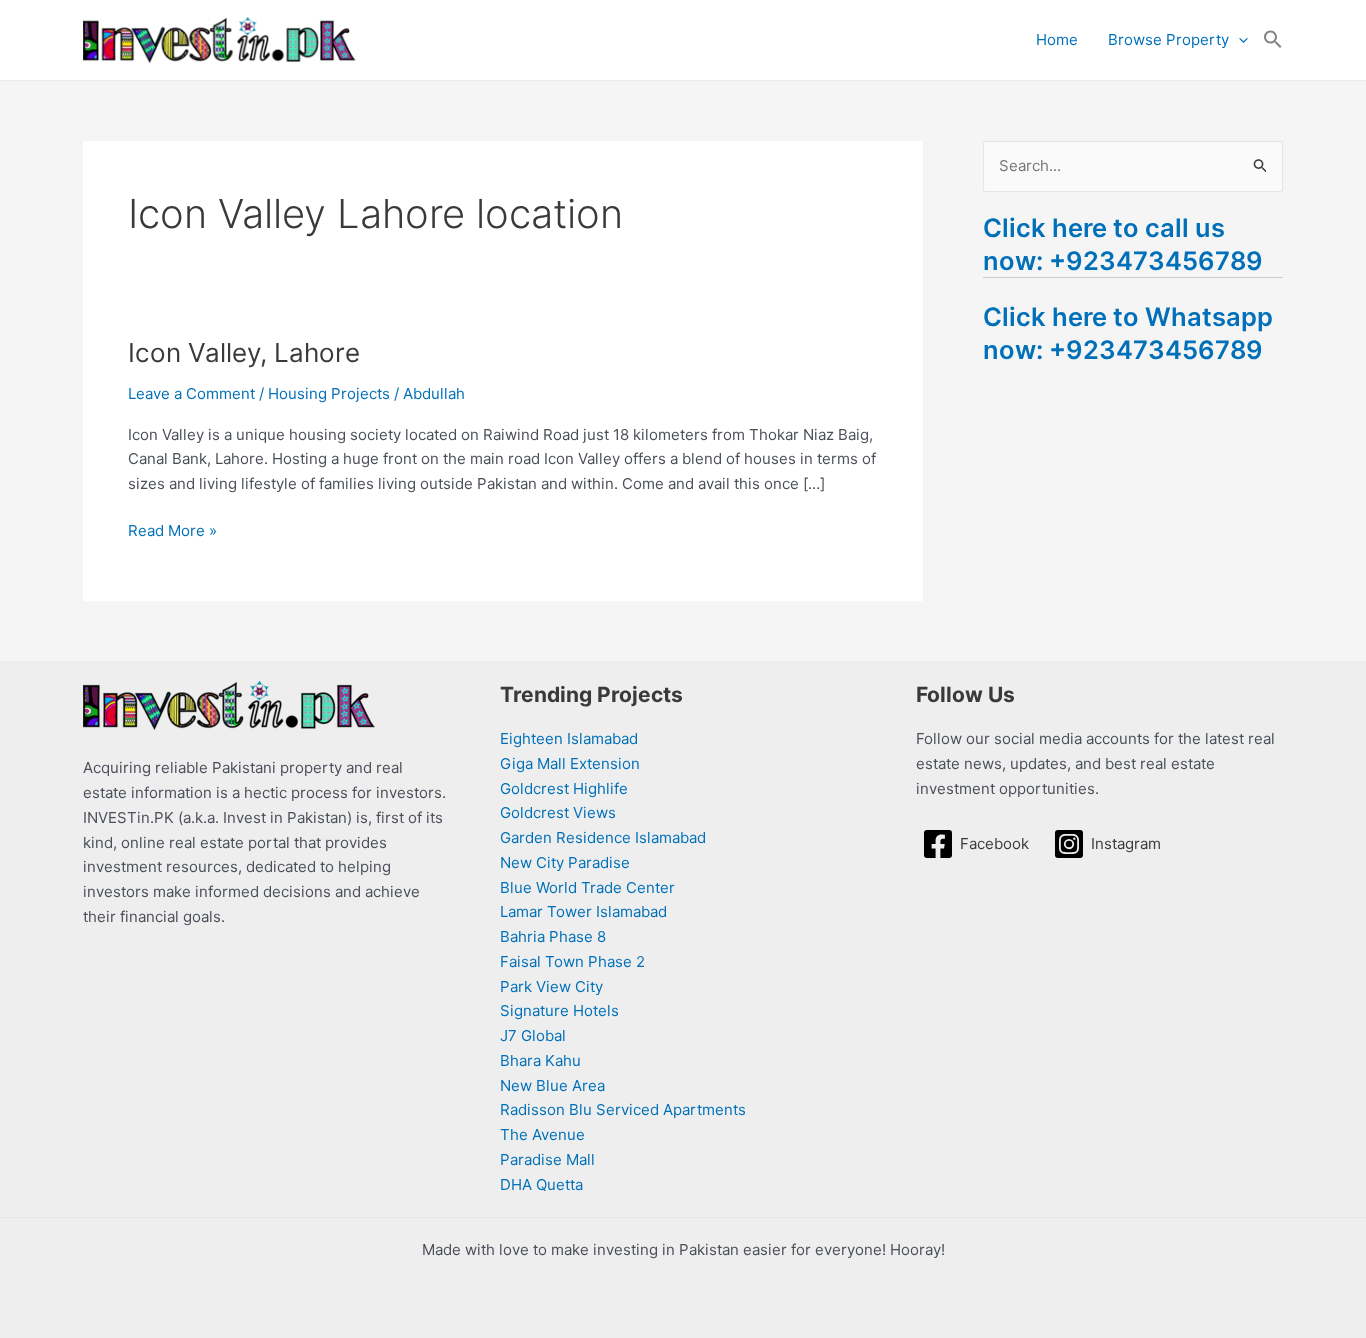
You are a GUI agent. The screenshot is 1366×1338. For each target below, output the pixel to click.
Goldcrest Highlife (564, 788)
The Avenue (542, 1134)
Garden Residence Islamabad (603, 837)
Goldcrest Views (558, 812)
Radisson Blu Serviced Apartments (623, 1109)
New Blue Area (552, 1085)
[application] (1238, 40)
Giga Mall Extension (570, 763)
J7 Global (533, 1035)
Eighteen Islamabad (569, 738)
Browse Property (1168, 39)
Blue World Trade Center (587, 887)
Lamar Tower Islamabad (583, 911)
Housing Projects (329, 393)
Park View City (551, 986)
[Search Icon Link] (1273, 40)
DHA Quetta (541, 1184)
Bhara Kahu (540, 1060)
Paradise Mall (547, 1159)
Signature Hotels (559, 1010)
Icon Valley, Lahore (244, 352)
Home (1057, 39)
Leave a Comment (191, 393)
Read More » (172, 529)
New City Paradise (565, 862)
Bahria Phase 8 (553, 936)
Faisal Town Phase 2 (572, 961)
